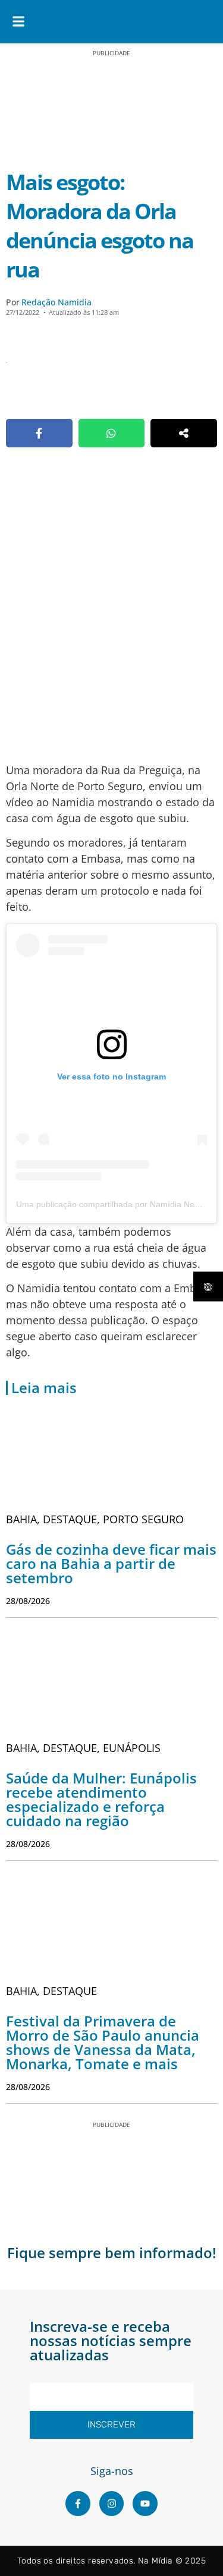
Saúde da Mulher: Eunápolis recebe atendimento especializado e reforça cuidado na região (101, 1799)
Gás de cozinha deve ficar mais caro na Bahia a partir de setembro (111, 1563)
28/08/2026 (28, 1601)
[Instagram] (112, 2504)
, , (95, 1519)
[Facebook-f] (78, 2504)
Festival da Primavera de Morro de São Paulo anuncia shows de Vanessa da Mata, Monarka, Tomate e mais (103, 2042)
